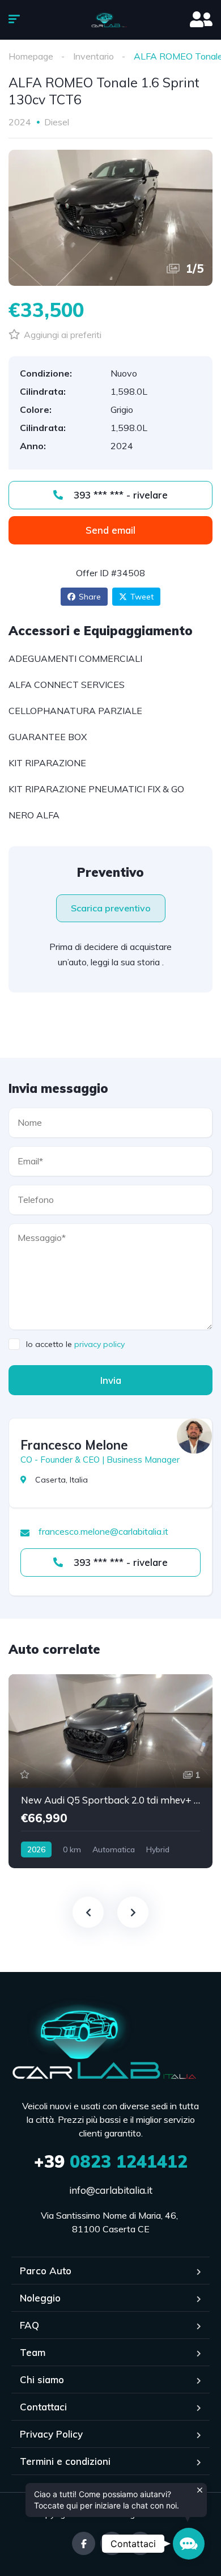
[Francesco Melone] (194, 1436)
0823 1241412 (111, 2161)
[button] (189, 2544)
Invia (111, 1380)
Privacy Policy (51, 2434)
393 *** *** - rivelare (119, 495)
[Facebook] (84, 2543)
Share (90, 597)
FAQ (29, 2325)
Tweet (142, 597)
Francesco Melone (74, 1445)
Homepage (31, 56)
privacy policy (99, 1344)
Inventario (93, 56)
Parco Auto (46, 2271)
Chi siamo (42, 2379)
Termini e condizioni (65, 2461)
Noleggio (40, 2298)
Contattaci (43, 2407)
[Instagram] (112, 2543)
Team (33, 2352)
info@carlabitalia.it (111, 2190)
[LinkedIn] (140, 2543)
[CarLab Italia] (111, 20)
